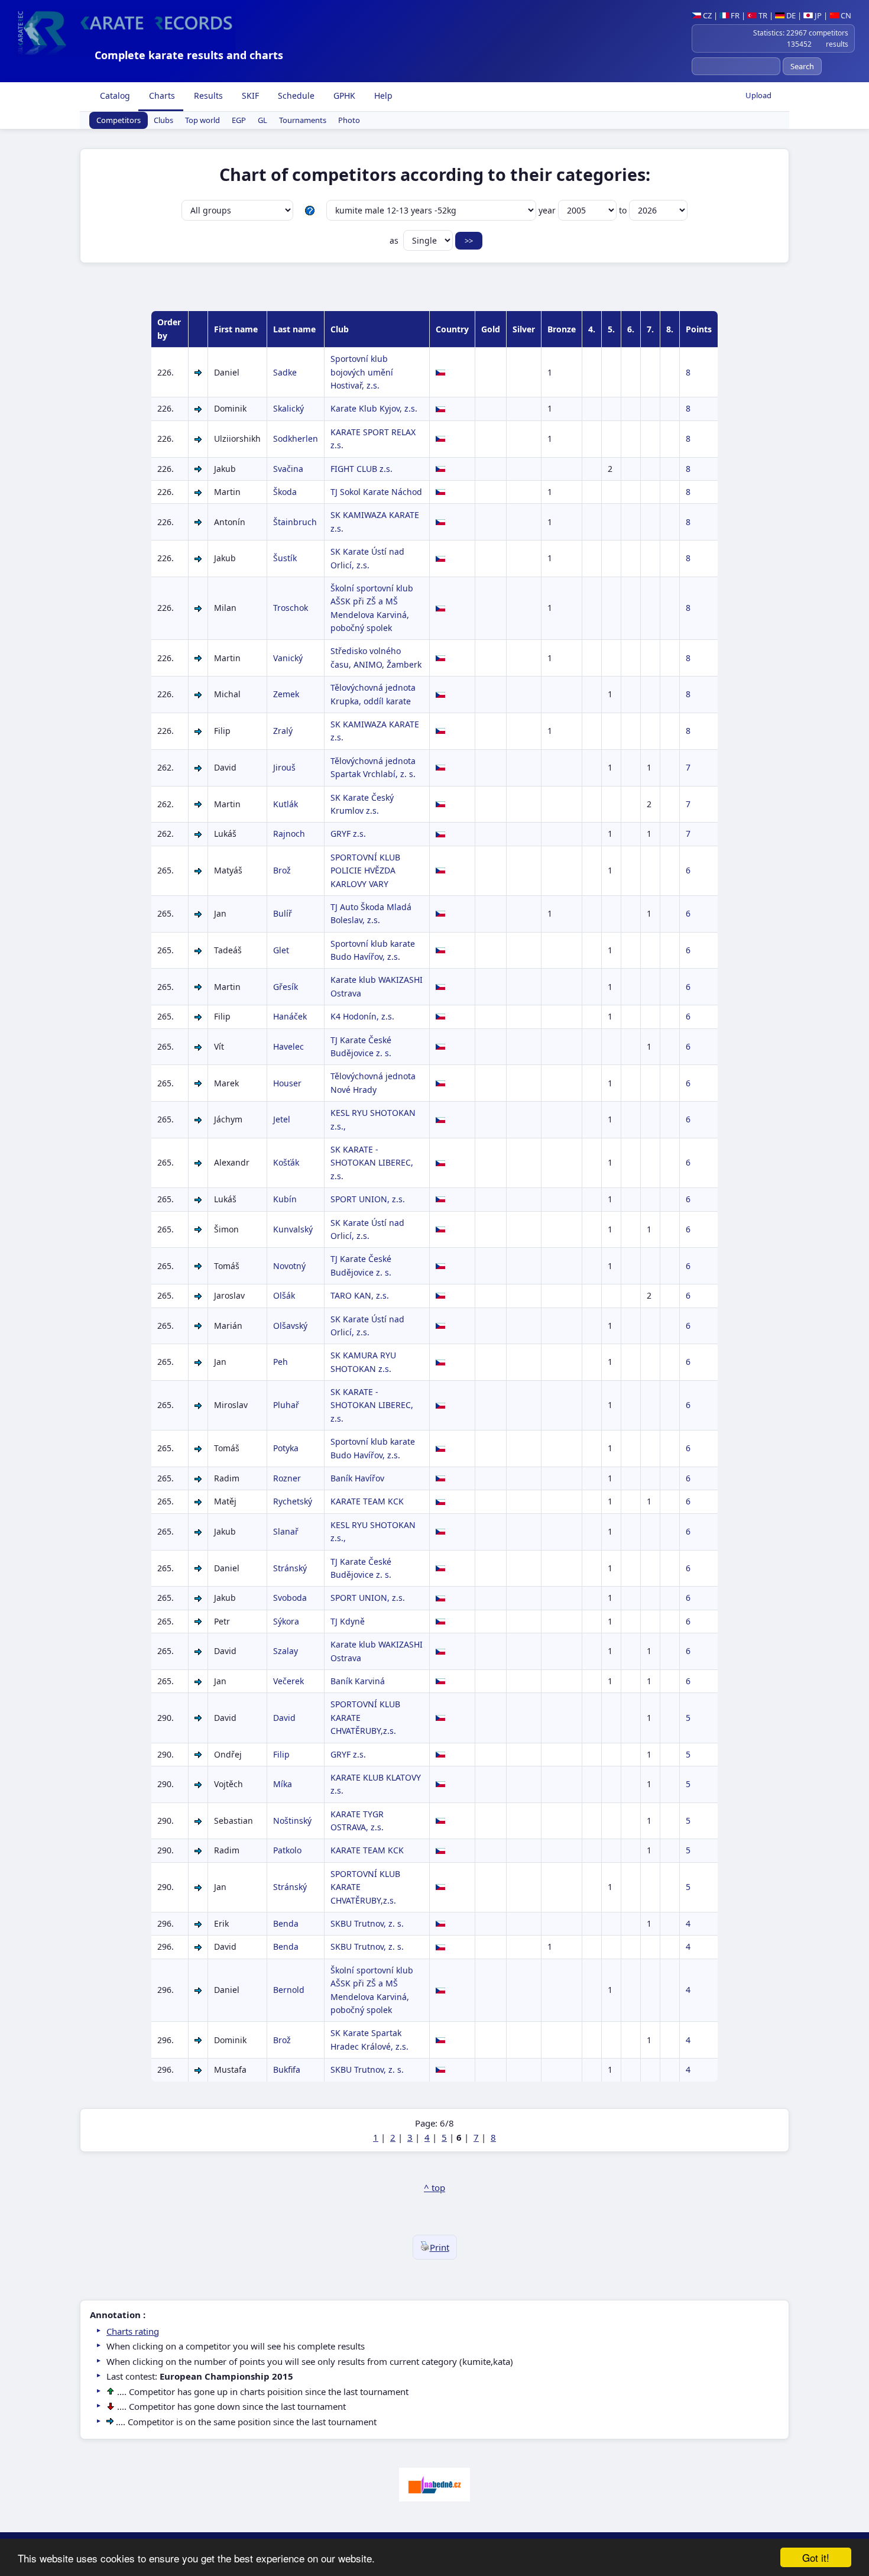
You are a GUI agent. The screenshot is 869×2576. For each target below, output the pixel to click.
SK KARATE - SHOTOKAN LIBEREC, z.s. (372, 1163)
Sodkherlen (296, 438)
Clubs (163, 121)
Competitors (119, 121)
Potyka (286, 1448)
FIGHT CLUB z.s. (361, 469)
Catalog (114, 96)
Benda (286, 1923)
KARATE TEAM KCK (367, 1501)
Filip (281, 1754)
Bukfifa (287, 2069)
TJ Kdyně (348, 1621)
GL (262, 121)
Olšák (284, 1295)
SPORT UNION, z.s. (368, 1199)
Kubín (285, 1199)
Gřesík (286, 987)
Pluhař (286, 1405)
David (284, 1718)
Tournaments (303, 121)
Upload (758, 95)
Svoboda (290, 1598)
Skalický (288, 408)
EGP (239, 121)
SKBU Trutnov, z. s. (367, 1923)
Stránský (290, 1568)
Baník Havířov (357, 1478)
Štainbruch (295, 522)
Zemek (286, 694)
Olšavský (290, 1326)
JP (817, 15)
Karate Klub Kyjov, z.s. (374, 408)
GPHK (343, 96)
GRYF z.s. (348, 834)
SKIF (249, 96)
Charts (161, 96)
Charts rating (133, 2331)
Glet (281, 950)
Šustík (285, 558)
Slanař (286, 1531)
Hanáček (290, 1016)
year (548, 210)
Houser (287, 1083)
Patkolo (287, 1850)
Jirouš (284, 767)
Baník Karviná (358, 1681)
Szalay (286, 1651)
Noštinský (292, 1821)
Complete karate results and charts (189, 55)
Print (440, 2247)
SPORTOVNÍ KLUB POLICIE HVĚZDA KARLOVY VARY (365, 870)
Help (382, 96)
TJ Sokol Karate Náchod (376, 492)
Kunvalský (293, 1229)
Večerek (288, 1681)
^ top (434, 2187)
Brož (282, 870)
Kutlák (286, 804)
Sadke (285, 372)
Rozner (287, 1478)
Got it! (816, 2557)
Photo (349, 121)
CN (845, 15)
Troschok (291, 608)
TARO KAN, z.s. (360, 1295)
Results (207, 96)
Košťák (286, 1162)
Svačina (288, 469)
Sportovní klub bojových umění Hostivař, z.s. (362, 372)
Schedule (295, 96)
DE (790, 15)
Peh (281, 1362)
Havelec (288, 1046)
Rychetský (293, 1501)
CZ (706, 15)
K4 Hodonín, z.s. (362, 1016)
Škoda (285, 492)
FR (734, 15)
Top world (202, 121)
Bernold (289, 1990)
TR (762, 15)
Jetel (282, 1119)
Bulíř (283, 913)
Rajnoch (289, 834)
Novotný (289, 1266)
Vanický (288, 658)
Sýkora (286, 1621)
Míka (283, 1784)
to (624, 210)
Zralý (283, 731)
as (395, 240)
